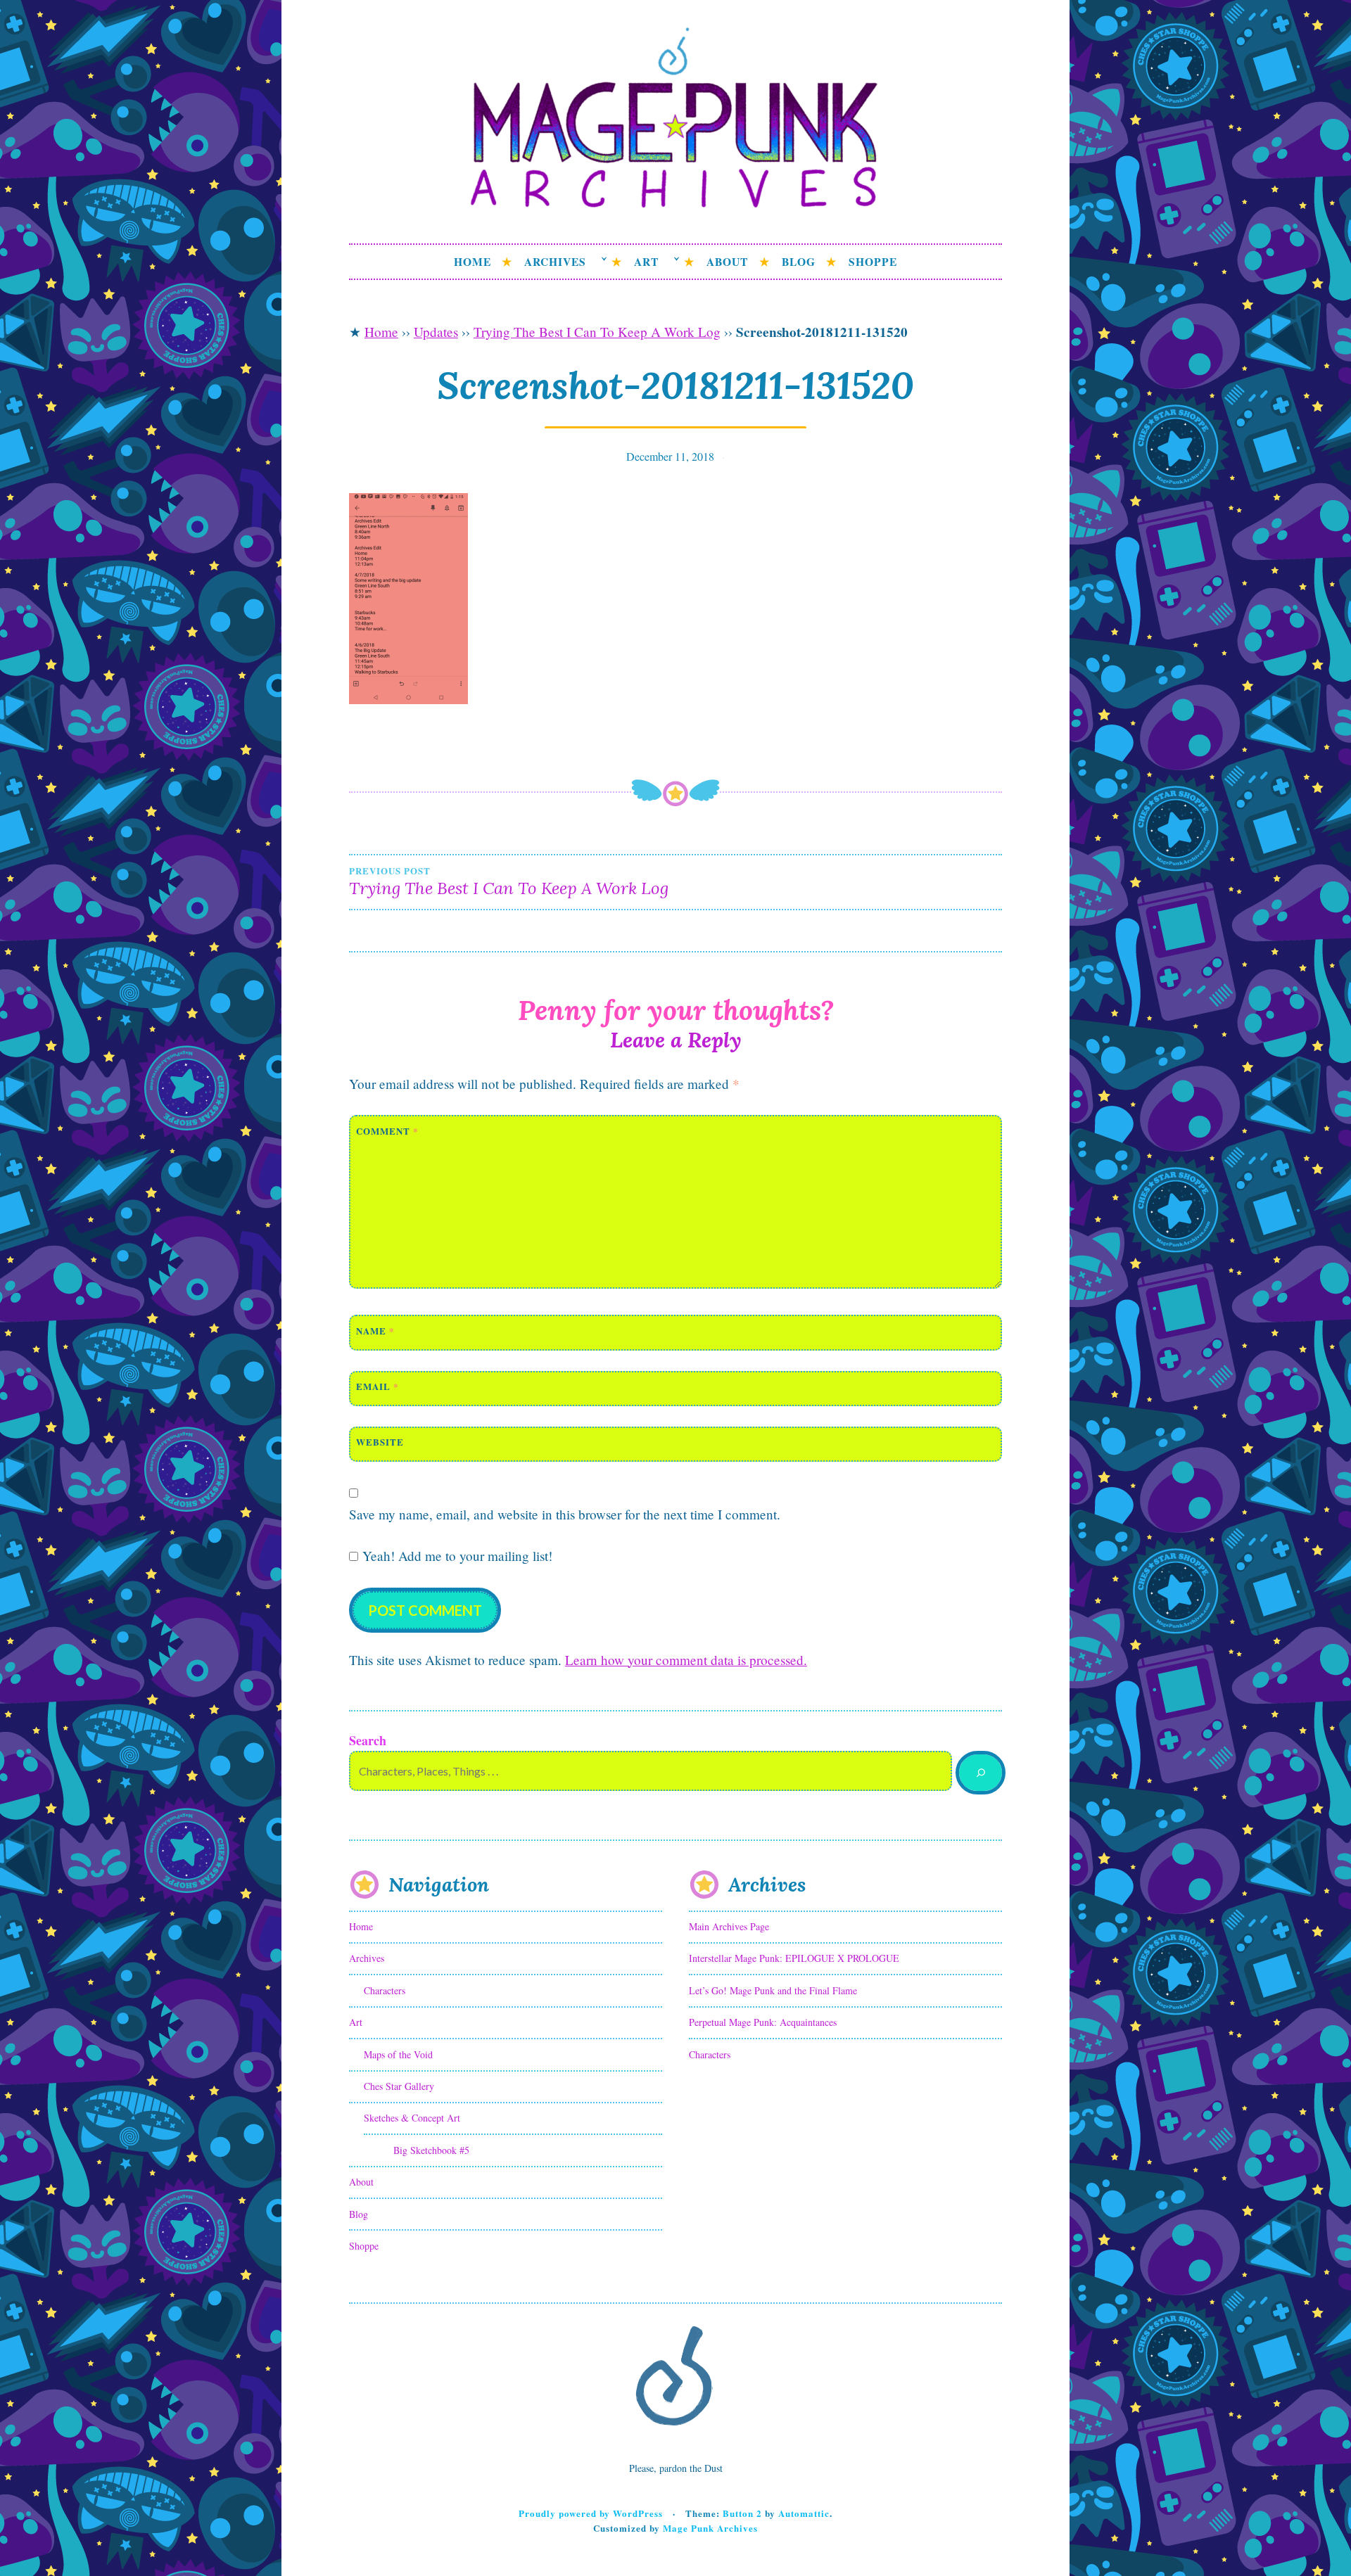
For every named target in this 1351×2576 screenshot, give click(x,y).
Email (378, 1386)
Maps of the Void (398, 2054)
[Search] (981, 1773)
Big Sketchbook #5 (431, 2150)
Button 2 (742, 2513)
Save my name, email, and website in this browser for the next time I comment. (565, 1514)
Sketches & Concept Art (412, 2118)
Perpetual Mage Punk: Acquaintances (763, 2022)
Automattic (804, 2513)
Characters (385, 1990)
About (727, 262)
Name (375, 1331)
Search (368, 1740)
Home (472, 262)
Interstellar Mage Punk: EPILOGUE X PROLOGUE (794, 1958)
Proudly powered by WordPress (591, 2513)
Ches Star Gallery (399, 2086)
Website (380, 1442)
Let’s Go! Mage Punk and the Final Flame (773, 1990)
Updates (436, 332)
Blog (799, 262)
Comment (387, 1131)
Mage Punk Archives (710, 2528)
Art (646, 262)
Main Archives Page (729, 1926)
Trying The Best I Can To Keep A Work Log (597, 332)
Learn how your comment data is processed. (686, 1660)
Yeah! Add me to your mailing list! (455, 1556)
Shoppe (873, 262)
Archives (555, 262)
